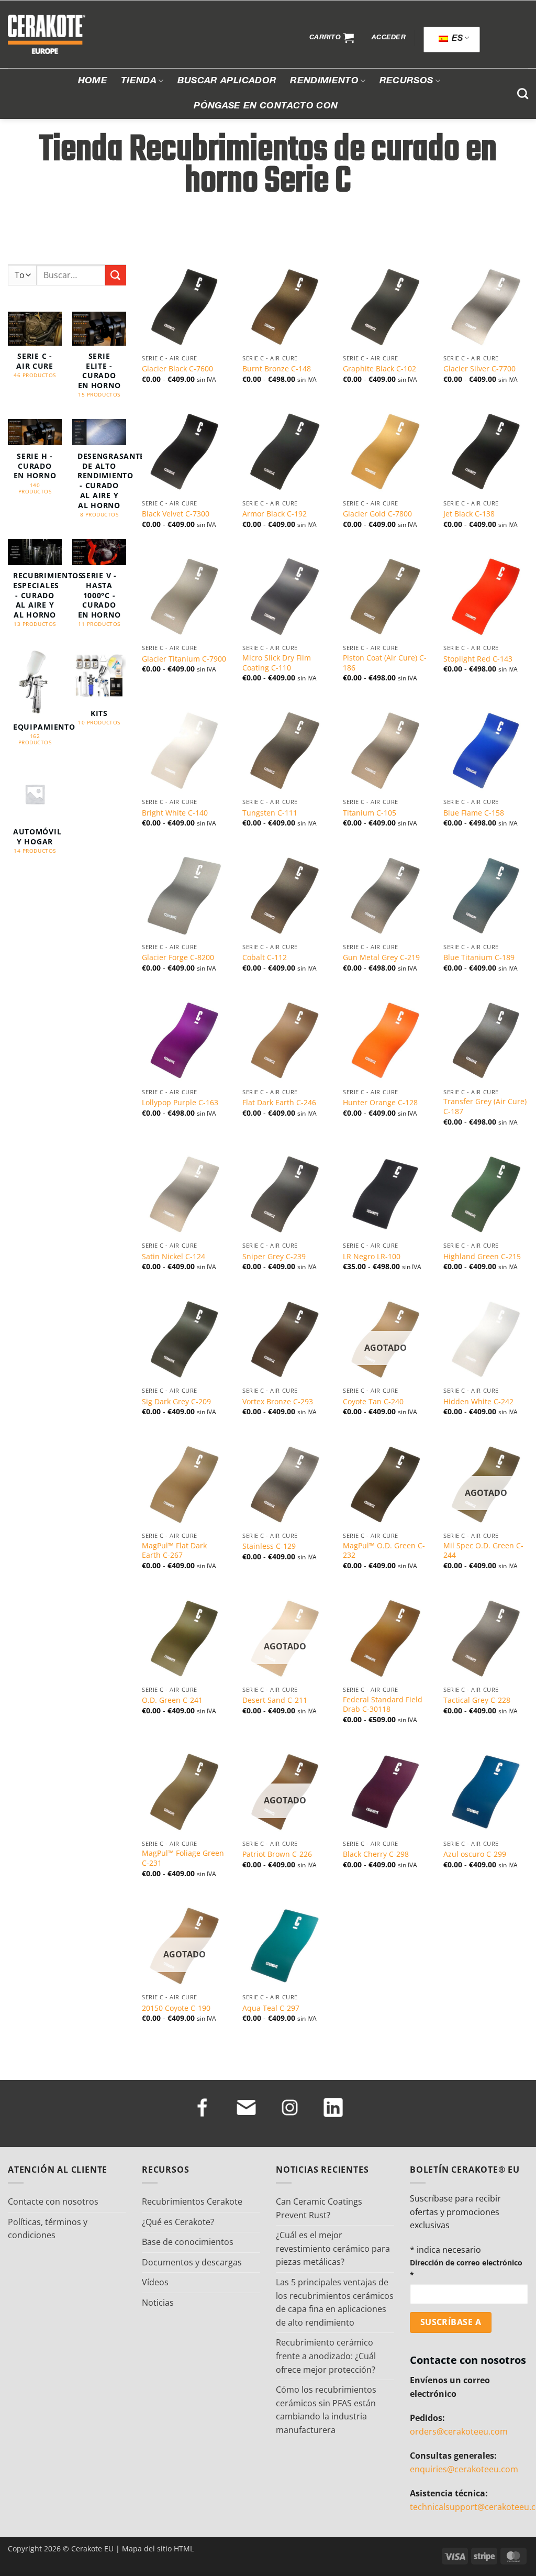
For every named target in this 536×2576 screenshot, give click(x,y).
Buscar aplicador (227, 81)
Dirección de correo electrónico (466, 2269)
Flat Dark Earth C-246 (279, 1103)
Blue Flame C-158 (474, 813)
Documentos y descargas (192, 2262)
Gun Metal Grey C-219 (381, 957)
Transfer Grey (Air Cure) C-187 (485, 1107)
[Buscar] (523, 93)
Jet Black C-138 (469, 514)
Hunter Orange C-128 (380, 1103)
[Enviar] (116, 275)
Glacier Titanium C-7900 (184, 659)
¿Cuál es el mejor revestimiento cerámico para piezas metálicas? (333, 2248)
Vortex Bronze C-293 (278, 1402)
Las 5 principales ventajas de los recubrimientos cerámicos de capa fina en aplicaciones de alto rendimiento (335, 2302)
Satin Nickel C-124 (174, 1257)
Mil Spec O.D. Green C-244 (483, 1551)
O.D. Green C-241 (172, 1700)
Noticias (158, 2303)
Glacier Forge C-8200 (178, 957)
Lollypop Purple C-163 (180, 1103)
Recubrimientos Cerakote (192, 2201)
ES (456, 39)
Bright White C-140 (175, 813)
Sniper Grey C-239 (274, 1257)
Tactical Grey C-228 (477, 1700)
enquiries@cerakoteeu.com (464, 2469)
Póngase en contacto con (266, 106)
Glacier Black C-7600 (177, 369)
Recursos (406, 81)
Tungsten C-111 (270, 813)
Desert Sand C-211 (275, 1700)
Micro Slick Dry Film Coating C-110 (277, 663)
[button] (332, 38)
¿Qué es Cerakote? (178, 2222)
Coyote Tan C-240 (373, 1402)
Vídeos (155, 2282)
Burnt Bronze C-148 (277, 369)
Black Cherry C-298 (376, 1854)
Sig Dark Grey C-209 (176, 1402)
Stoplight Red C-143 (478, 659)
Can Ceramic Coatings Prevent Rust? (319, 2208)
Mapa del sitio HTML (158, 2549)
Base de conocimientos (188, 2242)
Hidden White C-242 (478, 1402)
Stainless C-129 (269, 1546)
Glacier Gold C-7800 (377, 514)
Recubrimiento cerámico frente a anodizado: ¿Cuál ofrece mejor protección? (326, 2356)
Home (93, 81)
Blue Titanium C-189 (479, 957)
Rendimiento (324, 81)
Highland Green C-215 (482, 1257)
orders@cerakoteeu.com (459, 2431)
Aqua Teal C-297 (271, 2008)
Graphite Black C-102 (379, 369)
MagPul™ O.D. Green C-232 (384, 1551)
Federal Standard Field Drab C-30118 (383, 1705)
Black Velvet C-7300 (176, 514)
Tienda (139, 81)
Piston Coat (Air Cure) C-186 (385, 663)
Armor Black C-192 (275, 514)
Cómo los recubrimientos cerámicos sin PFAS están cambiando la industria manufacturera (326, 2410)
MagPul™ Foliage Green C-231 (183, 1858)
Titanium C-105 (370, 813)
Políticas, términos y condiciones (48, 2229)
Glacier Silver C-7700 (479, 369)
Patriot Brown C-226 (277, 1854)
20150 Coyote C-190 (176, 2008)
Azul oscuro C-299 (475, 1854)
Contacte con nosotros (53, 2201)
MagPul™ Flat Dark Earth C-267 (174, 1551)
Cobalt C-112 (265, 957)
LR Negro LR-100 (372, 1257)
